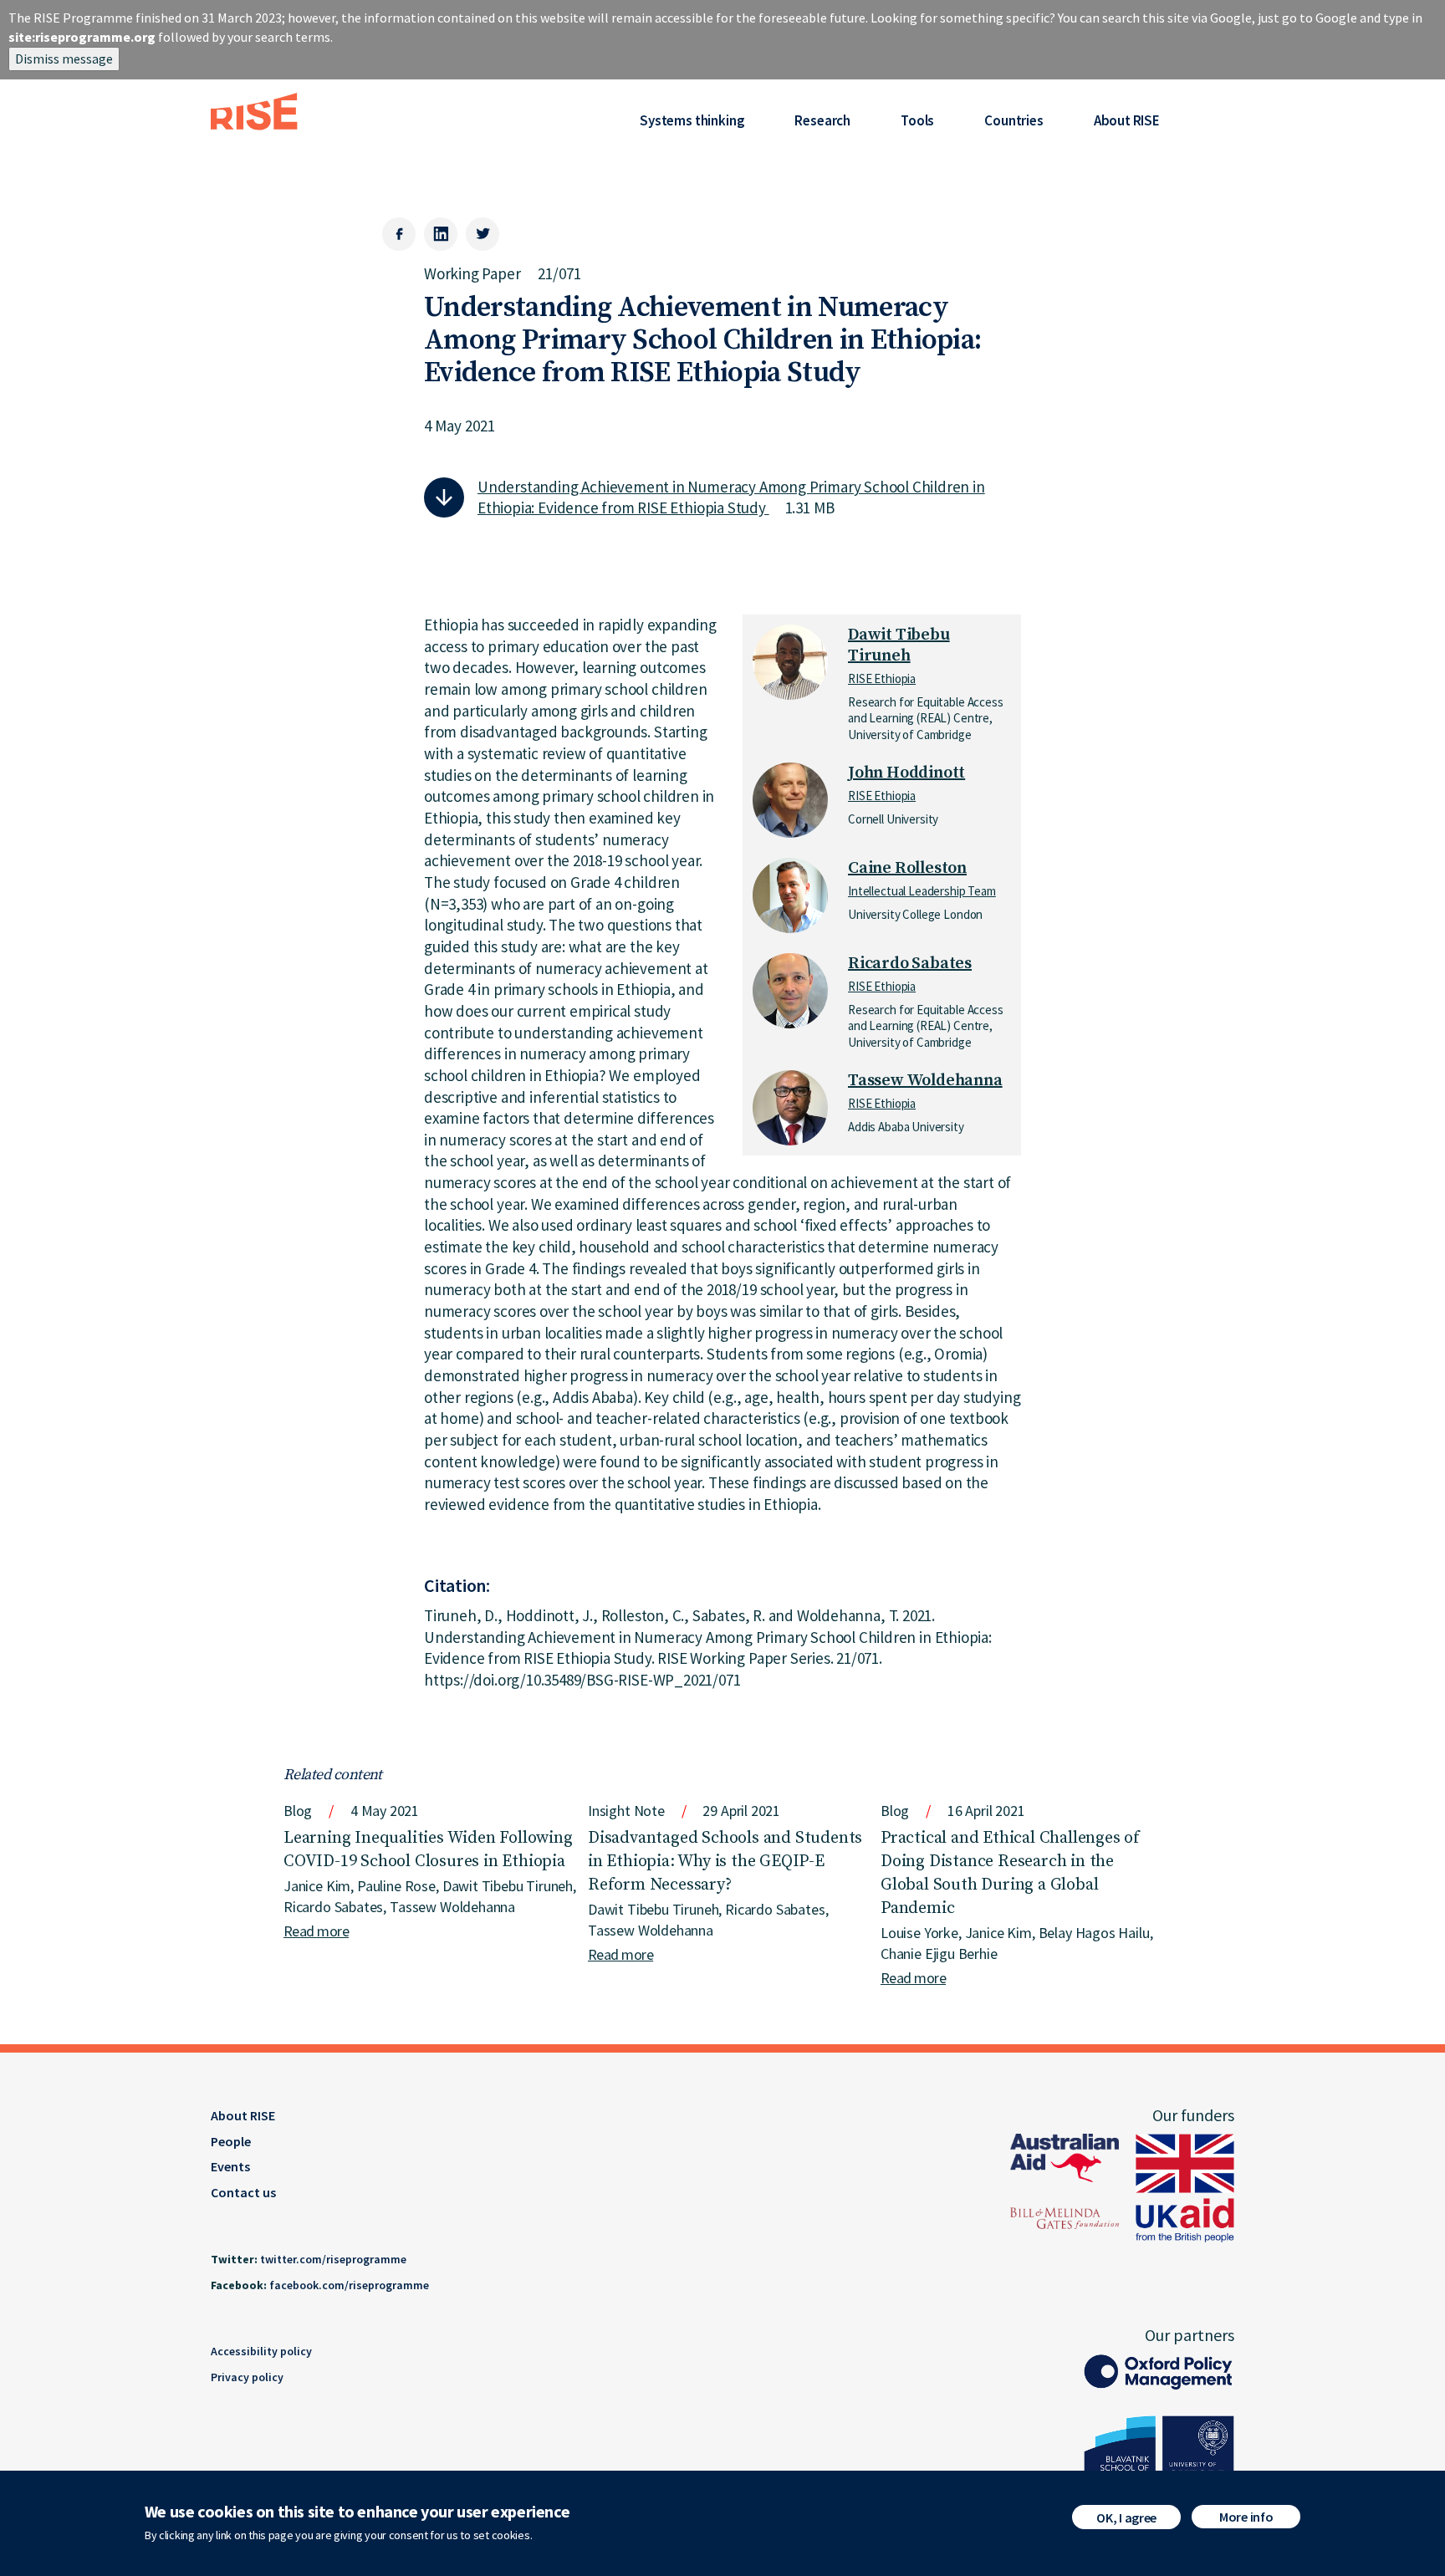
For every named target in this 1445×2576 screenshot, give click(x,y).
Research (822, 120)
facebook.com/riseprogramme (349, 2285)
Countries (1014, 120)
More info (1246, 2517)
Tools (917, 120)
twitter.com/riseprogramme (333, 2259)
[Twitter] (483, 234)
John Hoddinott (906, 773)
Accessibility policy (261, 2351)
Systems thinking (692, 120)
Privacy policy (247, 2377)
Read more (316, 1931)
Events (230, 2166)
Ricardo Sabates (910, 964)
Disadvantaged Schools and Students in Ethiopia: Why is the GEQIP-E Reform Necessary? (725, 1862)
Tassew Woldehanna (925, 1081)
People (231, 2141)
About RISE (1127, 120)
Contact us (243, 2192)
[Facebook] (399, 234)
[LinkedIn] (441, 234)
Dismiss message (64, 59)
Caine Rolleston (907, 868)
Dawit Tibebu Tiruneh (899, 645)
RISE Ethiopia (882, 678)
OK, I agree (1126, 2517)
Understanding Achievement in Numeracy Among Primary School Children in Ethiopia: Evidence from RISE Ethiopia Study (731, 497)
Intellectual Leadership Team (922, 891)
